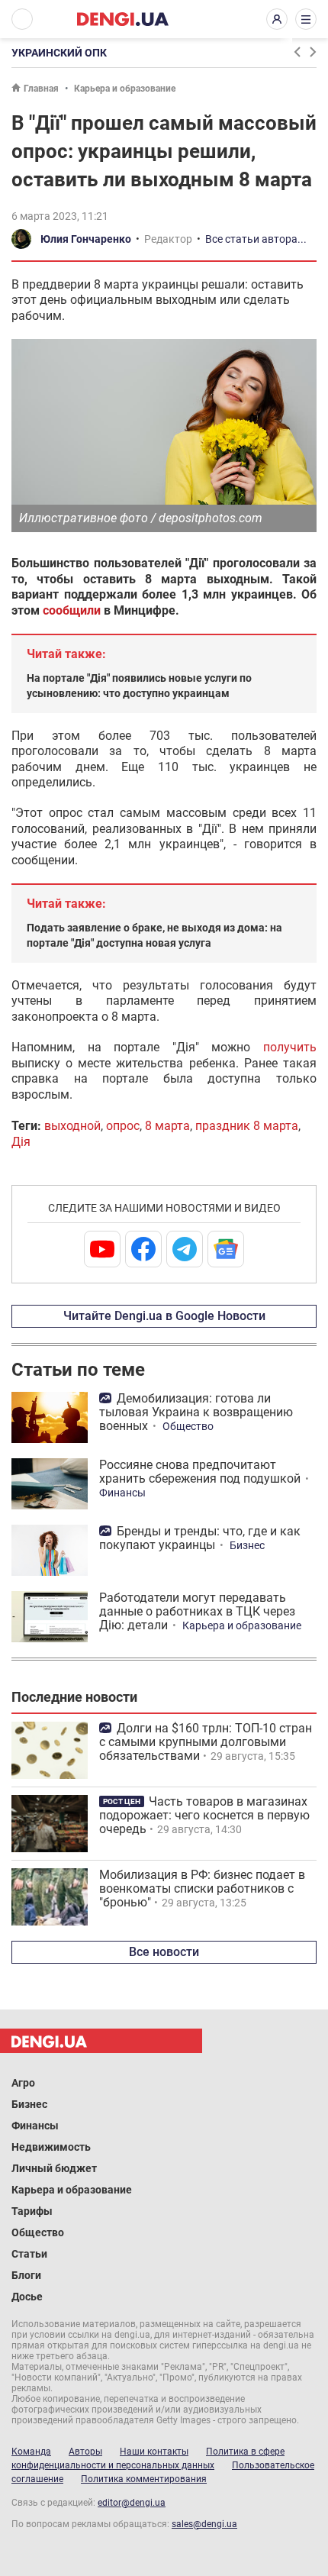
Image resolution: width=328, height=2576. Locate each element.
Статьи (29, 2254)
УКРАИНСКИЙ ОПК (59, 53)
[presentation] (297, 52)
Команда (31, 2452)
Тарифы (32, 2211)
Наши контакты (154, 2452)
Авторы (85, 2452)
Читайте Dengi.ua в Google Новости (164, 1316)
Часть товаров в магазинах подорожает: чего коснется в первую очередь (204, 1815)
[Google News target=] (226, 1249)
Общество (188, 1426)
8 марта (167, 1126)
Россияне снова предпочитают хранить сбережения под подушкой (200, 1472)
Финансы (122, 1493)
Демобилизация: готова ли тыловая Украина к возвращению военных (196, 1412)
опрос (123, 1126)
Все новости (164, 1952)
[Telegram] (185, 1249)
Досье (27, 2297)
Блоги (26, 2275)
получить (290, 1047)
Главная (41, 89)
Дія (21, 1142)
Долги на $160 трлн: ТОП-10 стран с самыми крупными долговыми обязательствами (206, 1742)
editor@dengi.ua (132, 2503)
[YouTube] (102, 1249)
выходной (72, 1126)
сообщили (72, 610)
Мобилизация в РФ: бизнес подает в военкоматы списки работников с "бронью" (202, 1888)
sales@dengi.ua (204, 2524)
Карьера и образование (125, 89)
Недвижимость (51, 2147)
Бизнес (247, 1545)
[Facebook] (143, 1249)
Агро (23, 2083)
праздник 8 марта (247, 1126)
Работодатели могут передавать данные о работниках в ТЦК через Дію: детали (197, 1611)
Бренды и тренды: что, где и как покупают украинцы (200, 1538)
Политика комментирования (144, 2479)
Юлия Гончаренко (86, 239)
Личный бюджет (54, 2168)
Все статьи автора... (256, 239)
